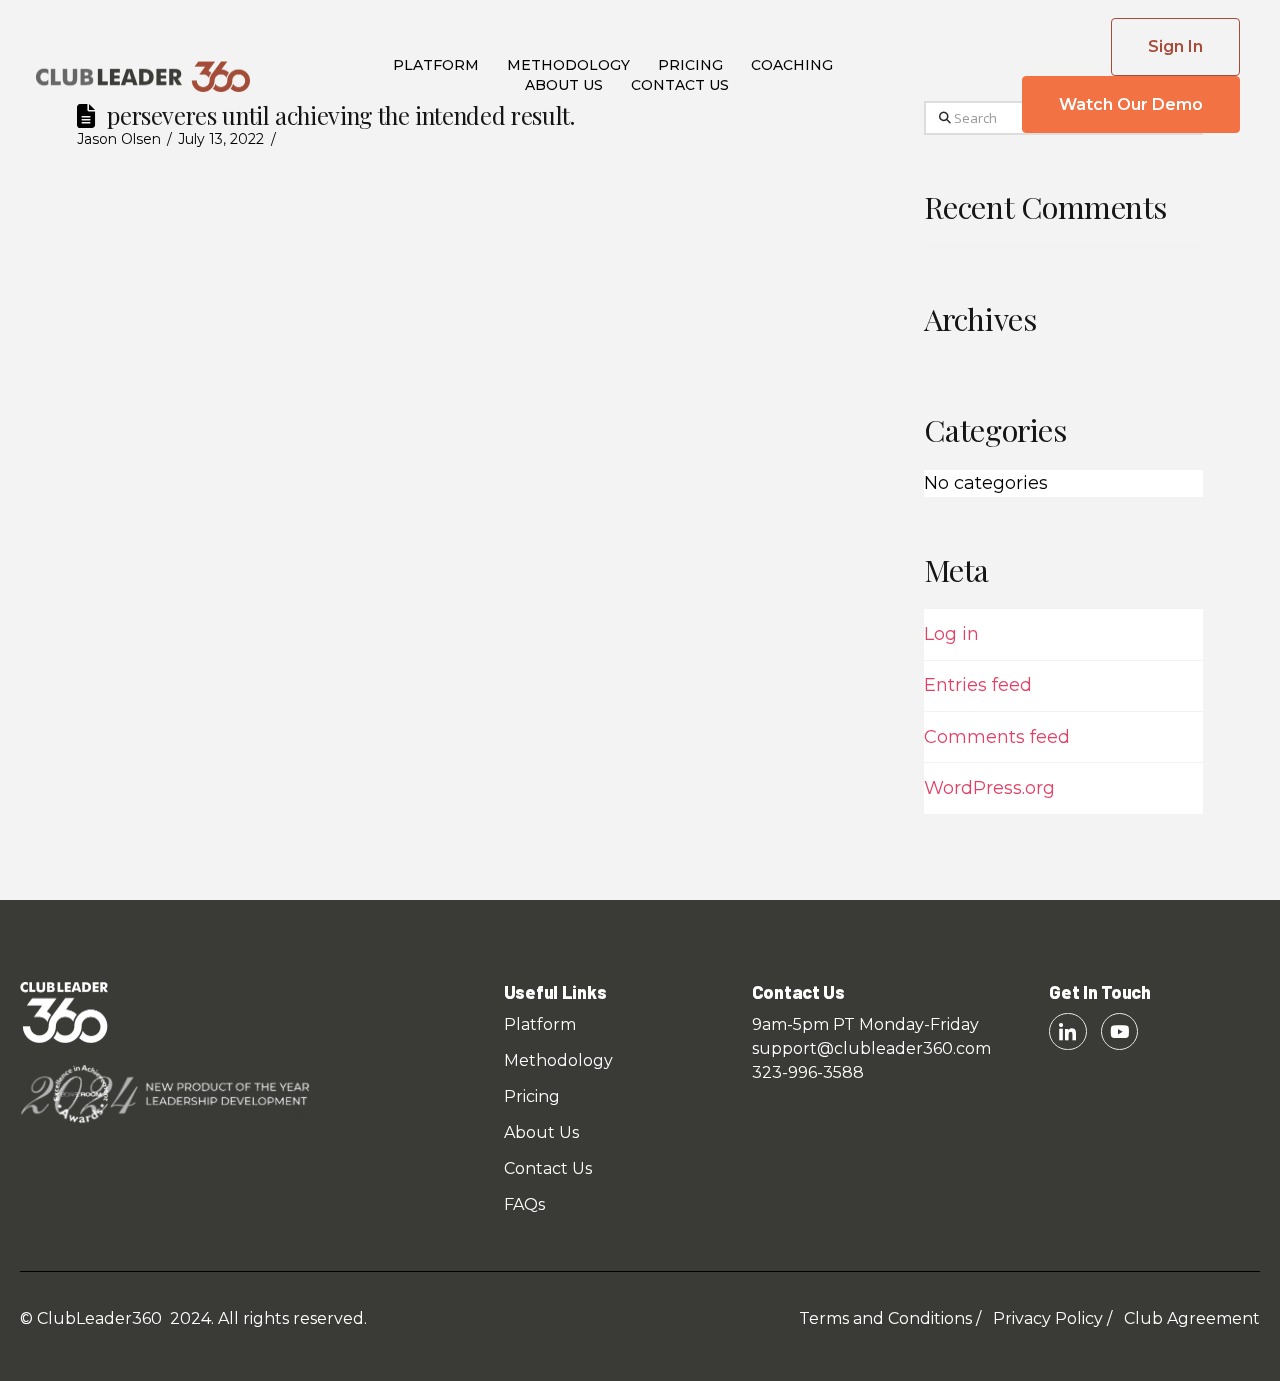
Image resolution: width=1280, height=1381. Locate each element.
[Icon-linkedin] (1067, 1031)
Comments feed (997, 737)
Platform (436, 65)
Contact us (680, 85)
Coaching (792, 65)
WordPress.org (989, 788)
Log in (951, 634)
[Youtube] (1119, 1031)
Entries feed (978, 685)
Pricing (690, 65)
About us (564, 85)
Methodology (568, 65)
